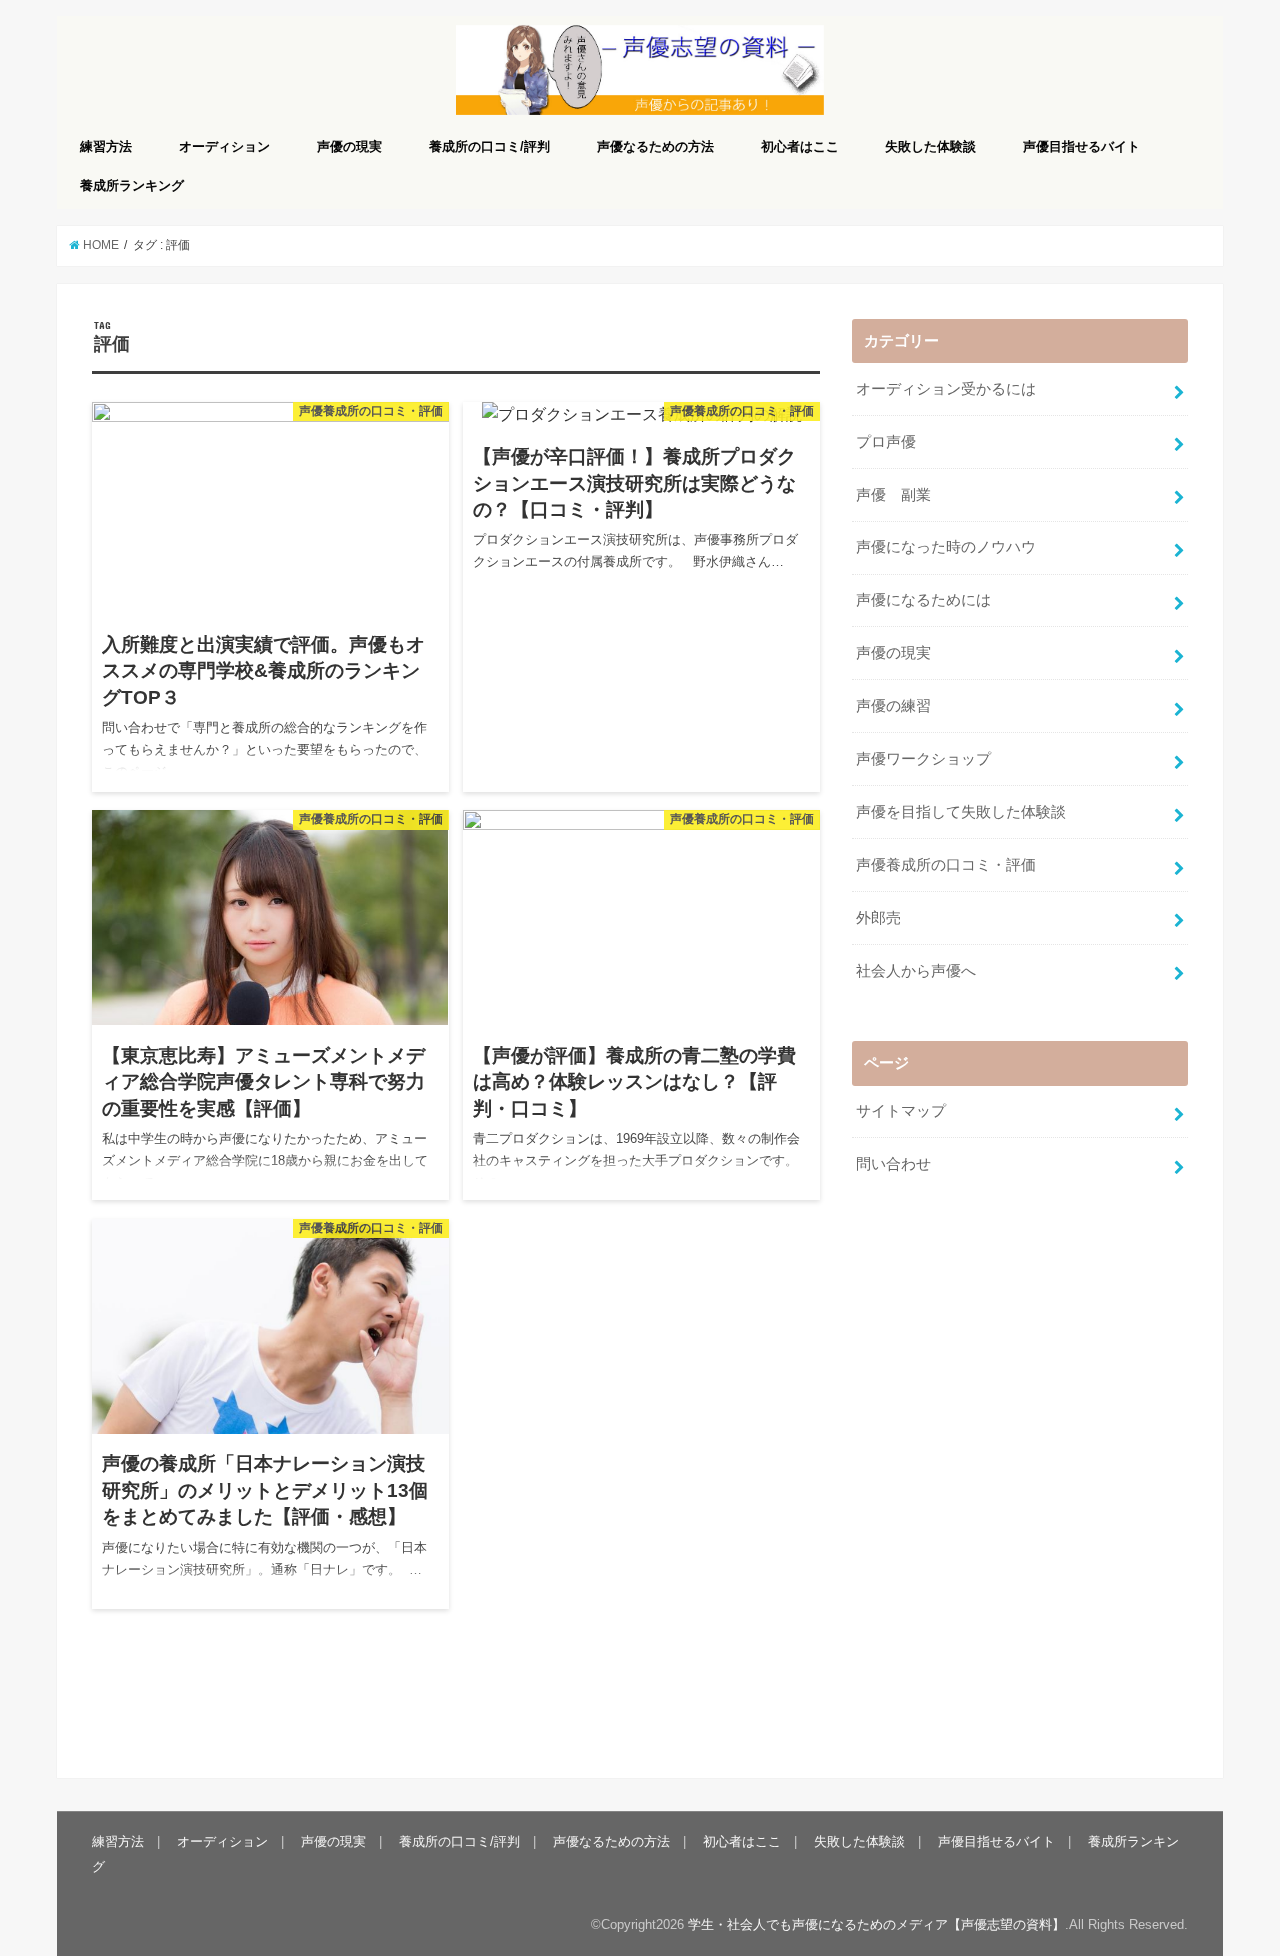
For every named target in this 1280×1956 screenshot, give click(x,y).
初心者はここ (800, 146)
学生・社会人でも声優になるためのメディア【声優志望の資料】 (876, 1924)
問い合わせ (893, 1164)
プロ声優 (886, 442)
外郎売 (878, 918)
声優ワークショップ (923, 759)
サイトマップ (901, 1111)
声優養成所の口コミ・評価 (946, 865)
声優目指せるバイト (1081, 146)
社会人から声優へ (916, 971)
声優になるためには (923, 600)
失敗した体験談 (930, 146)
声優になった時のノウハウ (946, 547)
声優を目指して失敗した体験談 (961, 812)
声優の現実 (349, 146)
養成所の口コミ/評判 (489, 146)
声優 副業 (893, 495)
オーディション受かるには (946, 389)
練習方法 (106, 146)
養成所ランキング (132, 185)
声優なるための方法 (655, 146)
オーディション (224, 146)
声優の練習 (893, 706)
